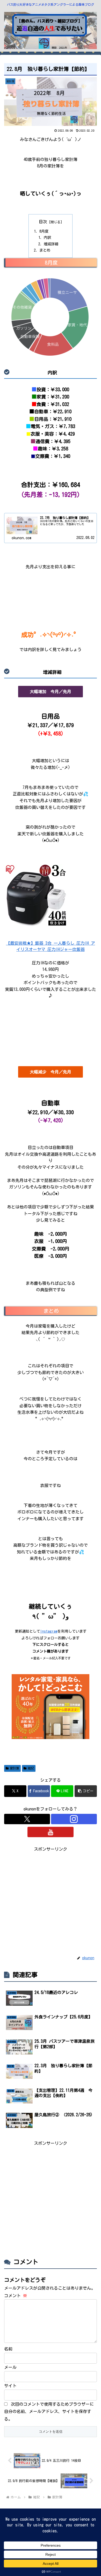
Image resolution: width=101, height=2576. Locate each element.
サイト (10, 2386)
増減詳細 (51, 244)
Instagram (49, 1631)
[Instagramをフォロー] (74, 1819)
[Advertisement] (51, 1904)
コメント (16, 2296)
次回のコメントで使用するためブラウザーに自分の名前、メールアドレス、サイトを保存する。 (49, 2412)
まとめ (45, 250)
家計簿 (15, 1768)
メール (10, 2367)
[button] (86, 1791)
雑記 (31, 1768)
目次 (43, 222)
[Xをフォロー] (27, 1819)
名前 (8, 2349)
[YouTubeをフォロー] (50, 1832)
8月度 (44, 231)
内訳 (47, 237)
